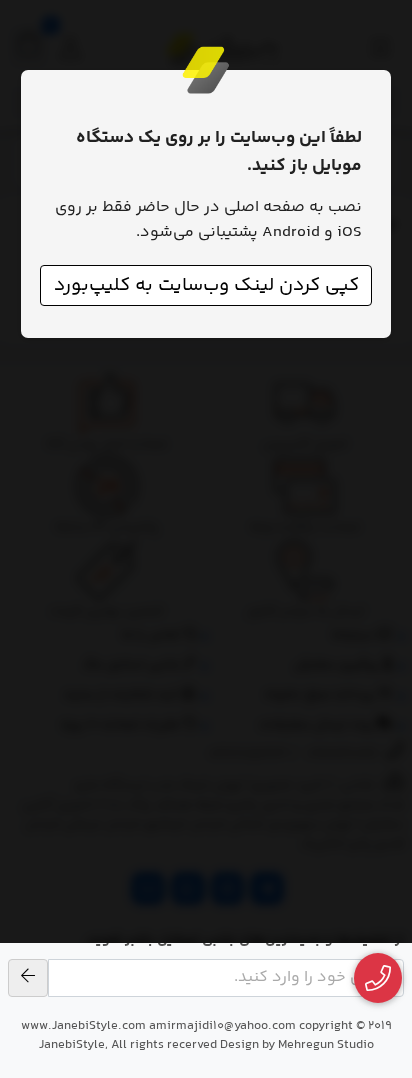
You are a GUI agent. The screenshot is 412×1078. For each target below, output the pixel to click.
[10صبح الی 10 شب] (378, 978)
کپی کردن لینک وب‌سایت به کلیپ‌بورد (206, 285)
